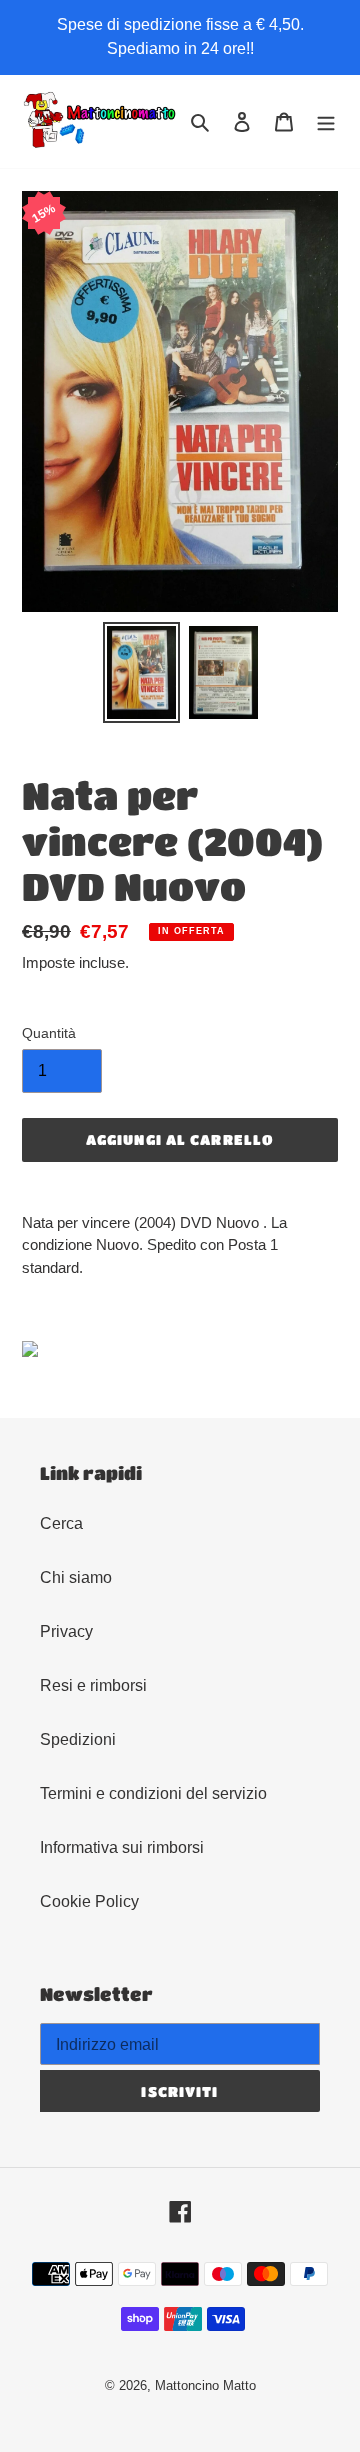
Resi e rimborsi (93, 1685)
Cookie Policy (89, 1901)
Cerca (61, 1523)
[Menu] (326, 122)
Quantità (49, 1033)
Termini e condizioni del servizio (153, 1793)
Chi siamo (76, 1577)
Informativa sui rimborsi (122, 1847)
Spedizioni (78, 1739)
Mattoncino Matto (205, 2385)
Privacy (66, 1631)
